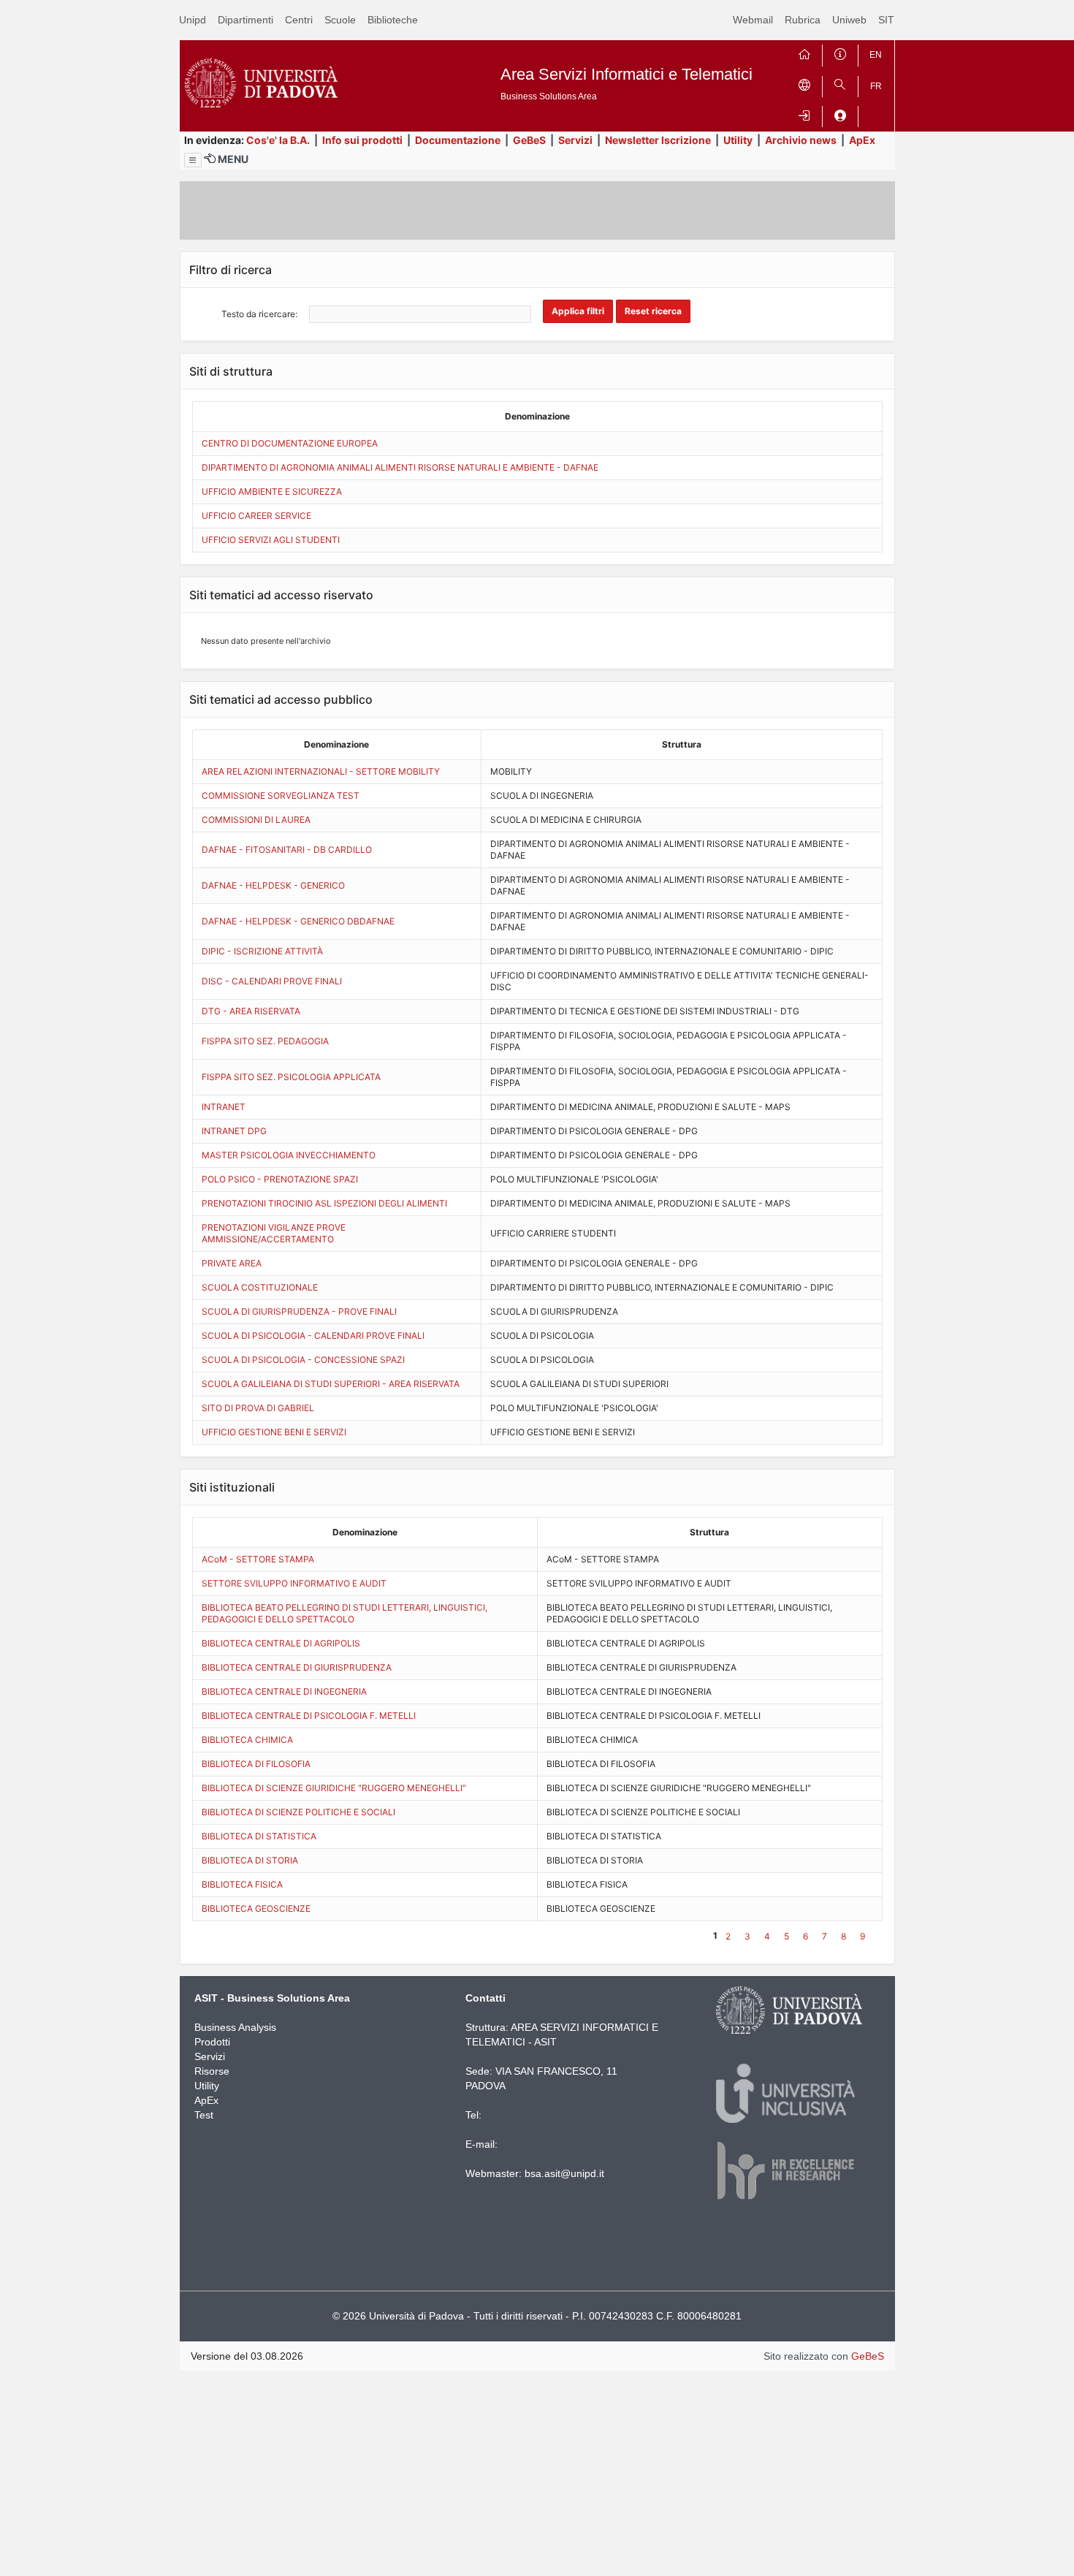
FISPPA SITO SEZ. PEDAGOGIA (265, 1041)
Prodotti (212, 2042)
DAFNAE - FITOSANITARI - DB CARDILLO (287, 850)
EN (876, 55)
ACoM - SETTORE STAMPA (258, 1559)
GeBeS (529, 140)
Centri (299, 20)
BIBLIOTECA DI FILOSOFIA (256, 1764)
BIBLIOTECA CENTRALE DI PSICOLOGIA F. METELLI (309, 1716)
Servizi (575, 140)
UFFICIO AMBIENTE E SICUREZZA (272, 491)
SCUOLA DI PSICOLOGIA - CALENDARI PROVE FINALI (313, 1336)
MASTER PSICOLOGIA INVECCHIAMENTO (289, 1155)
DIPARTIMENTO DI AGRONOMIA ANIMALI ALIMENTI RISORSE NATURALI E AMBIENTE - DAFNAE (400, 467)
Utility (738, 140)
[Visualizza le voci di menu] (193, 160)
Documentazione (458, 140)
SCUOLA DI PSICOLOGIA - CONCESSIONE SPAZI (303, 1360)
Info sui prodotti (362, 140)
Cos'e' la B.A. (278, 140)
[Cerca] (840, 84)
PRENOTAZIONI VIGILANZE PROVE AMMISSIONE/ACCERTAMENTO (274, 1233)
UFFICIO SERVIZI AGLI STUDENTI (271, 540)
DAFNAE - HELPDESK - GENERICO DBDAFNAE (298, 921)
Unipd (193, 20)
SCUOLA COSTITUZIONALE (260, 1287)
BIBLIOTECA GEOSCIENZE (256, 1908)
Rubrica (803, 20)
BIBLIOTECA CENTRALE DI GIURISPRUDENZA (297, 1667)
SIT (886, 20)
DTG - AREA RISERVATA (251, 1011)
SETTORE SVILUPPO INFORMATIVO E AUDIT (294, 1583)
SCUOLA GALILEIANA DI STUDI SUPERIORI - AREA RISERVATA (331, 1384)
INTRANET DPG (234, 1131)
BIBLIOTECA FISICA (242, 1884)
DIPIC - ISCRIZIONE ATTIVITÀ (262, 951)
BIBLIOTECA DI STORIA (250, 1860)
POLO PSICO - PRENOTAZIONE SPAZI (280, 1179)
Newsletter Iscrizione (658, 140)
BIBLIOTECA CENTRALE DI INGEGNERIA (284, 1691)
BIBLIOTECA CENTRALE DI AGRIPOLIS (281, 1643)
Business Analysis (235, 2027)
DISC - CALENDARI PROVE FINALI (272, 981)
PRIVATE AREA (232, 1263)
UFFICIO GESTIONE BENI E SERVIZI (274, 1432)
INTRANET (224, 1107)
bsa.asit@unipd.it (564, 2173)
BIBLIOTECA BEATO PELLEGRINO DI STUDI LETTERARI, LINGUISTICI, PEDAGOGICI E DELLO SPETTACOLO (344, 1613)
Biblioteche (393, 20)
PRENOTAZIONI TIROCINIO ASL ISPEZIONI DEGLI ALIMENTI (324, 1203)
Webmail (753, 20)
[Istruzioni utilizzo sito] (840, 52)
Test (204, 2115)
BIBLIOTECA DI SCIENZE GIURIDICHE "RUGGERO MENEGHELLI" (334, 1788)
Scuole (340, 20)
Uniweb (849, 20)
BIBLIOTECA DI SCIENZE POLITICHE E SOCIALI (298, 1812)
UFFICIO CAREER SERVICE (256, 516)
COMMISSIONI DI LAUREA (256, 820)
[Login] (804, 114)
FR (876, 86)
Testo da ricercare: (259, 314)
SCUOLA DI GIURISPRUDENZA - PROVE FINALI (299, 1311)
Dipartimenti (245, 20)
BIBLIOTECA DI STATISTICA (259, 1836)
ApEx (862, 140)
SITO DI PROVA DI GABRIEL (258, 1408)
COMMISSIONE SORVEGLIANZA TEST (281, 795)
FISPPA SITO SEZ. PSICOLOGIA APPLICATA (291, 1077)
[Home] (804, 52)
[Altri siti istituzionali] (804, 84)
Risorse (212, 2071)
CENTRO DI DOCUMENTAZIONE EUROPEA (290, 443)
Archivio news (801, 140)
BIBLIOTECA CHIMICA (247, 1740)
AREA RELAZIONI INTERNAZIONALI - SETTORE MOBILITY (321, 771)
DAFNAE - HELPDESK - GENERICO (273, 885)
